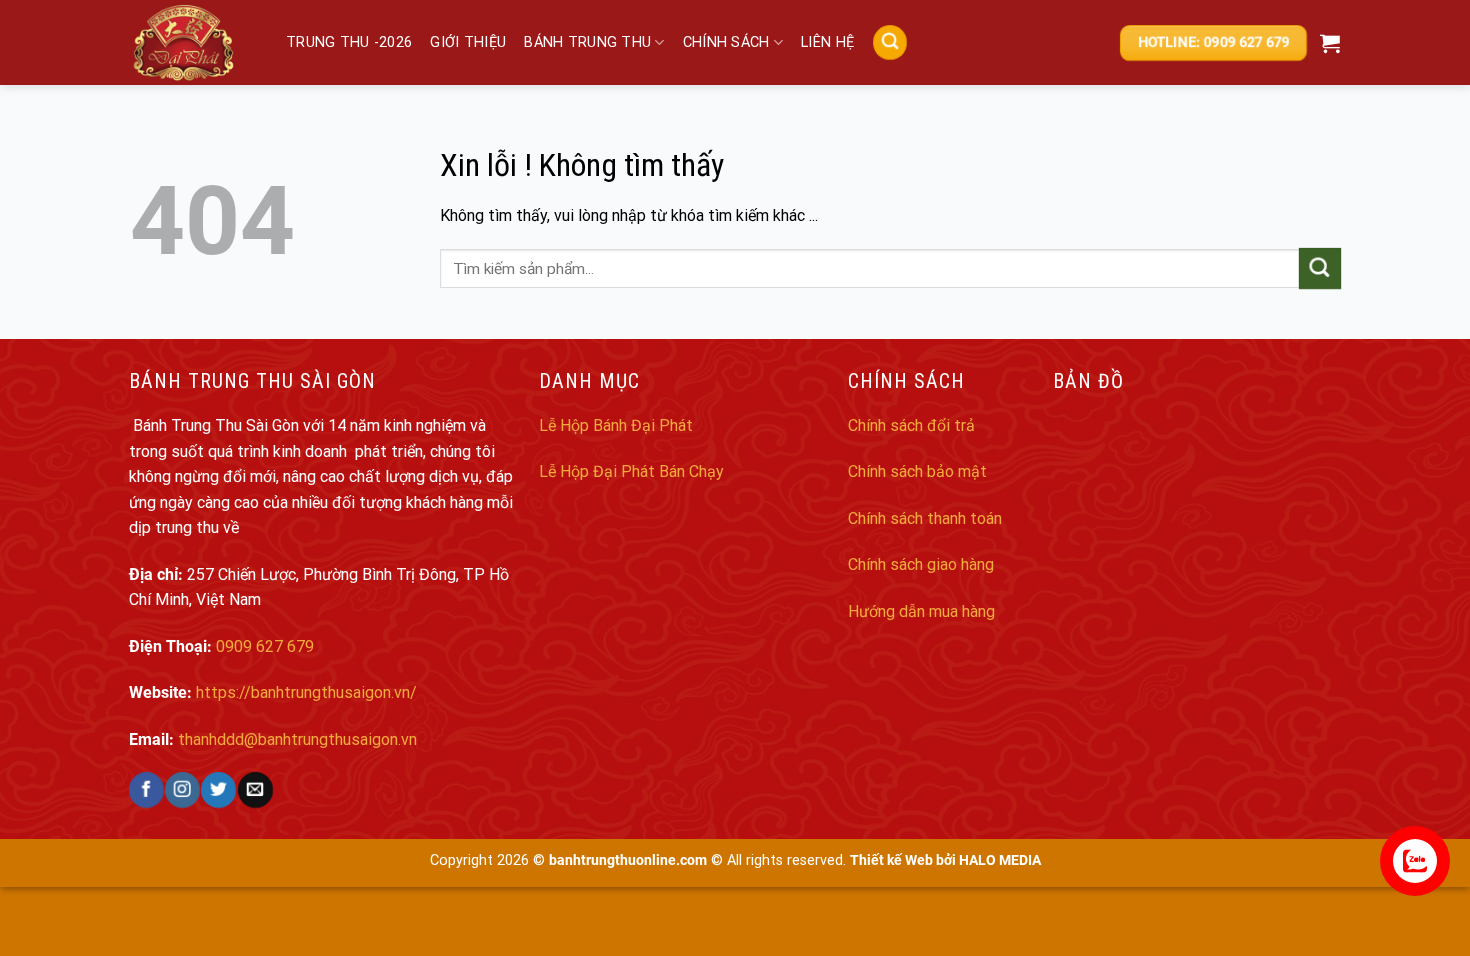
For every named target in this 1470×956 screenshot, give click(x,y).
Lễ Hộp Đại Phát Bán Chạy (631, 471)
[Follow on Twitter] (219, 789)
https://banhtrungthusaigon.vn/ (306, 692)
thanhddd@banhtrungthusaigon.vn (297, 739)
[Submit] (1320, 268)
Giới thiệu (468, 42)
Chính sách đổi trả (911, 425)
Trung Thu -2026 (349, 42)
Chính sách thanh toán (925, 518)
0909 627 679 (265, 646)
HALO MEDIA (1000, 860)
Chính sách (726, 42)
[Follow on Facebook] (147, 789)
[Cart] (1330, 43)
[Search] (889, 43)
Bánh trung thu (587, 42)
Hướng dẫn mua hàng (921, 611)
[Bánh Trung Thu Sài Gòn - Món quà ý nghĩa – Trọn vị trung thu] (193, 42)
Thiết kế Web (891, 860)
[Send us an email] (255, 789)
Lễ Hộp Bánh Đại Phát (616, 425)
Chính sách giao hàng (921, 564)
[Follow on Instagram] (183, 789)
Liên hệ (827, 42)
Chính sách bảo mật (917, 471)
